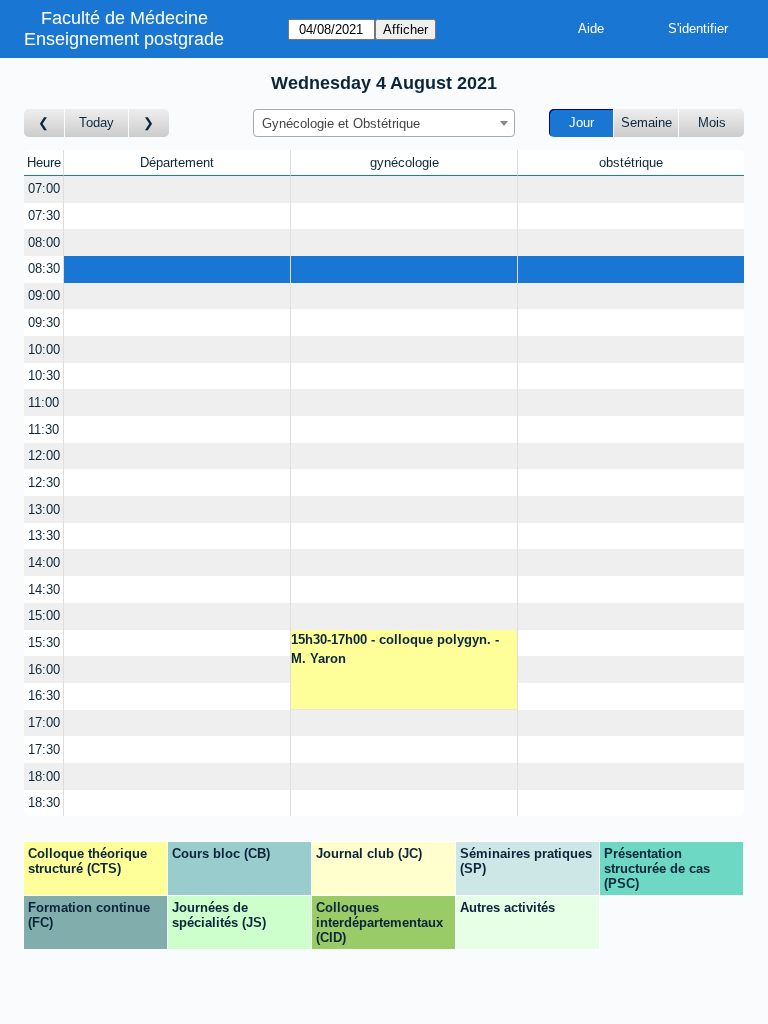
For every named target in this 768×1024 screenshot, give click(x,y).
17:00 (44, 722)
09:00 (44, 295)
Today (96, 122)
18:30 (44, 802)
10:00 (44, 349)
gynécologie (404, 162)
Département (177, 162)
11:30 (43, 429)
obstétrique (631, 162)
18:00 (44, 776)
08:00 (44, 242)
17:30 (44, 749)
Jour (581, 122)
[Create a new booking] (177, 189)
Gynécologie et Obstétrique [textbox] (341, 123)
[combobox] (384, 123)
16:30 (44, 695)
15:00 (44, 615)
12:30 (44, 482)
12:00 (44, 455)
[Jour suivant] (149, 123)
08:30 (44, 268)
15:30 (44, 642)
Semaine (646, 122)
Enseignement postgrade (124, 39)
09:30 (44, 322)
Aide (591, 28)
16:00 (44, 669)
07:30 (44, 215)
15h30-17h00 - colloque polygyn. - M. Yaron (395, 649)
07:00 (44, 188)
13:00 (44, 509)
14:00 (44, 562)
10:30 (44, 375)
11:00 (43, 402)
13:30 (44, 535)
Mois (712, 122)
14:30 (44, 589)
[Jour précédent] (44, 123)
